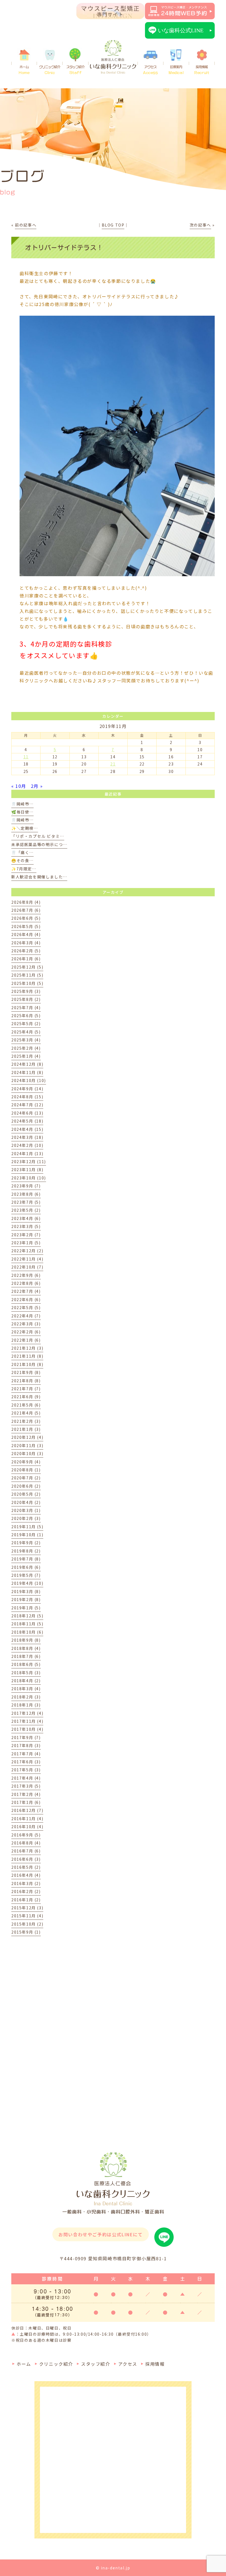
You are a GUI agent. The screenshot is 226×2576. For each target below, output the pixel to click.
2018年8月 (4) (26, 1648)
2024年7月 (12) (27, 1105)
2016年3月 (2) (26, 1883)
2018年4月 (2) (26, 1681)
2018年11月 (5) (27, 1624)
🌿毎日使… (22, 812)
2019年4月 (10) (27, 1583)
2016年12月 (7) (27, 1810)
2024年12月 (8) (27, 1064)
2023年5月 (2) (26, 1210)
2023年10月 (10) (29, 1178)
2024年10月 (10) (29, 1080)
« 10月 (19, 786)
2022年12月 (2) (27, 1251)
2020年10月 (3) (27, 1453)
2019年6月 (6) (26, 1567)
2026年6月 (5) (26, 918)
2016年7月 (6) (26, 1851)
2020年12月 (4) (27, 1437)
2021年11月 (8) (27, 1356)
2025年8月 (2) (26, 999)
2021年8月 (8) (26, 1381)
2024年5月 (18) (27, 1121)
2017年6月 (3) (26, 1762)
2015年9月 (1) (26, 1932)
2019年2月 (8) (26, 1599)
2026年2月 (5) (26, 951)
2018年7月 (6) (26, 1656)
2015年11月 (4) (27, 1916)
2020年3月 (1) (26, 1510)
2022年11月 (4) (27, 1259)
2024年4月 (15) (27, 1129)
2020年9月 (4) (26, 1462)
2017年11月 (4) (27, 1721)
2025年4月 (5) (26, 1032)
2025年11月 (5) (27, 975)
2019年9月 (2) (26, 1543)
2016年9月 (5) (26, 1835)
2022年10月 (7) (27, 1267)
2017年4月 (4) (26, 1778)
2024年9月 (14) (27, 1089)
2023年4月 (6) (26, 1218)
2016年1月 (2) (26, 1900)
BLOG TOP (113, 225)
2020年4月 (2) (26, 1502)
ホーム (24, 70)
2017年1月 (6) (26, 1802)
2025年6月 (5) (26, 1015)
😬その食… (22, 860)
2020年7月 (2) (26, 1478)
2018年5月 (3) (26, 1673)
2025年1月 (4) (26, 1056)
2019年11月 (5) (27, 1527)
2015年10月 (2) (27, 1924)
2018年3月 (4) (26, 1689)
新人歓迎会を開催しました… (39, 877)
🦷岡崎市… (22, 804)
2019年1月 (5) (26, 1608)
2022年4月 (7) (26, 1316)
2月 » (37, 786)
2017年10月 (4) (27, 1729)
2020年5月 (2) (26, 1494)
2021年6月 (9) (26, 1397)
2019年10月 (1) (27, 1535)
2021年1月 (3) (26, 1429)
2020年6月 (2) (26, 1486)
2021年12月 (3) (27, 1348)
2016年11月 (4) (27, 1819)
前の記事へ (26, 225)
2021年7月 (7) (26, 1389)
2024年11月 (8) (27, 1072)
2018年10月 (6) (27, 1632)
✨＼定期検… (25, 828)
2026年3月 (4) (26, 943)
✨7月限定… (24, 869)
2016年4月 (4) (26, 1875)
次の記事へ (200, 225)
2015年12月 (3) (27, 1908)
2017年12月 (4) (27, 1713)
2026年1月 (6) (26, 959)
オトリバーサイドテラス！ (64, 248)
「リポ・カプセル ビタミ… (38, 836)
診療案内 (176, 70)
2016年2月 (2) (26, 1891)
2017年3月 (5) (26, 1786)
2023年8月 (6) (26, 1194)
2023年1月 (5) (26, 1243)
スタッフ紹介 (76, 70)
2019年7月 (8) (26, 1559)
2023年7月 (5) (26, 1202)
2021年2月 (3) (26, 1421)
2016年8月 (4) (26, 1843)
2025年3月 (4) (26, 1040)
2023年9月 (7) (26, 1186)
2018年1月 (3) (26, 1705)
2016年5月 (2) (26, 1867)
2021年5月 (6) (26, 1405)
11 (26, 757)
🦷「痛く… (22, 852)
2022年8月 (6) (26, 1283)
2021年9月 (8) (26, 1372)
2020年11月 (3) (27, 1445)
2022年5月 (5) (26, 1307)
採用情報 (202, 70)
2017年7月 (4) (26, 1754)
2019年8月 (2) (26, 1551)
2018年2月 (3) (26, 1697)
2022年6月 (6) (26, 1299)
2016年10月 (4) (27, 1827)
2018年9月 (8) (26, 1640)
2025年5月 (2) (26, 1024)
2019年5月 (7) (26, 1575)
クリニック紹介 (50, 70)
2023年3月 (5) (26, 1226)
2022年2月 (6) (26, 1332)
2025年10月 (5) (27, 983)
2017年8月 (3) (26, 1745)
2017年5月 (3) (26, 1770)
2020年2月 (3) (26, 1518)
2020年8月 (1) (26, 1470)
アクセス (150, 70)
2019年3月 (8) (26, 1591)
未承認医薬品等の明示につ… (39, 844)
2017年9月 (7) (26, 1737)
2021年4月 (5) (26, 1413)
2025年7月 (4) (26, 1007)
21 (113, 764)
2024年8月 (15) (27, 1097)
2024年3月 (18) (27, 1137)
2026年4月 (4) (26, 934)
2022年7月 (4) (26, 1291)
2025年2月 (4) (26, 1048)
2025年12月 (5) (27, 967)
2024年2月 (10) (27, 1145)
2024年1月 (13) (27, 1153)
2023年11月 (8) (27, 1169)
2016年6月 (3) (26, 1859)
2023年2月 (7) (26, 1235)
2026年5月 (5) (26, 926)
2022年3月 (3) (26, 1324)
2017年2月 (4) (26, 1794)
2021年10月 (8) (27, 1364)
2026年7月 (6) (26, 910)
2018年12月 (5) (27, 1616)
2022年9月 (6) (26, 1275)
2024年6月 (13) (27, 1113)
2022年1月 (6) (26, 1340)
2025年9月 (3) (26, 991)
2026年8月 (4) (26, 902)
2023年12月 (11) (29, 1161)
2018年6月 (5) (26, 1664)
